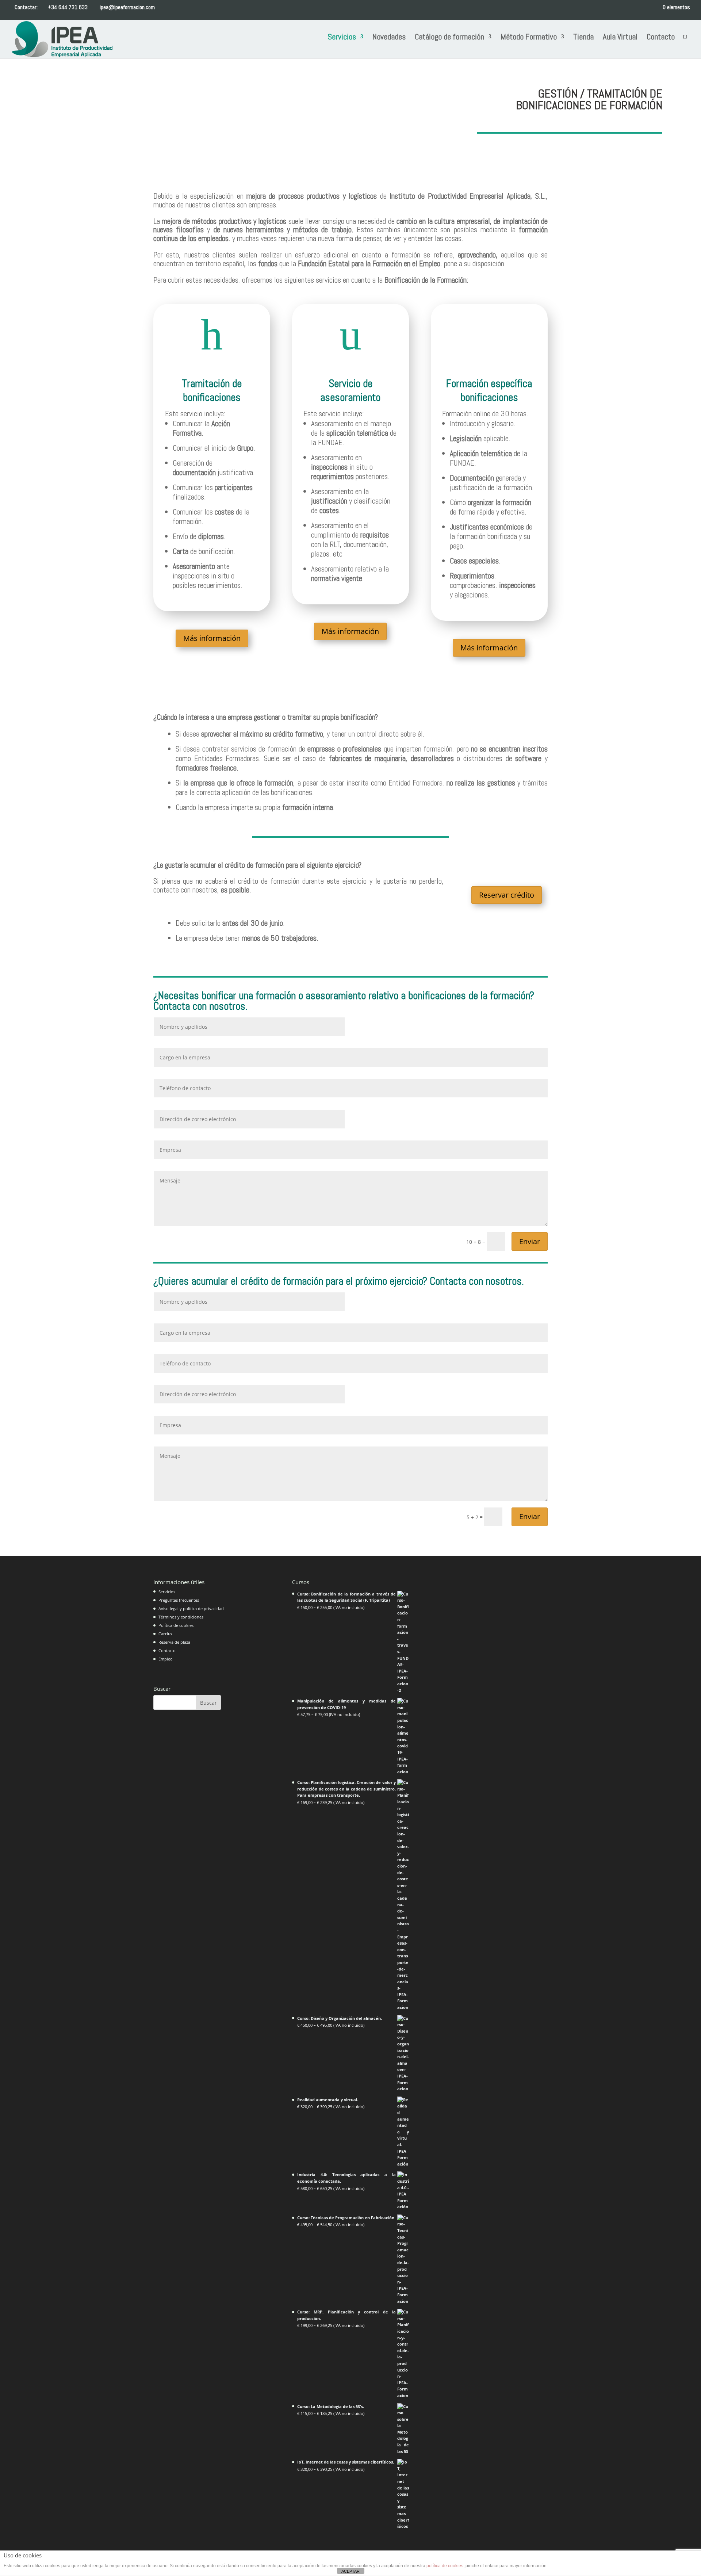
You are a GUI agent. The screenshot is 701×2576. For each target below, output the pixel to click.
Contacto (661, 38)
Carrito (165, 1634)
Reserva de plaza (174, 1642)
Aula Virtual (620, 38)
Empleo (166, 1659)
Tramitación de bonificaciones (212, 391)
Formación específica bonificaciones (489, 391)
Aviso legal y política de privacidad (191, 1608)
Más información (212, 638)
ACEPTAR (350, 2571)
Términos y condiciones (181, 1617)
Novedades (389, 38)
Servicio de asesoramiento (350, 391)
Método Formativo (529, 38)
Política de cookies (176, 1625)
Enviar (530, 1241)
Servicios (342, 38)
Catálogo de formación (449, 38)
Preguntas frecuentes (179, 1600)
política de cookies (445, 2566)
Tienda (583, 38)
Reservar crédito (507, 895)
